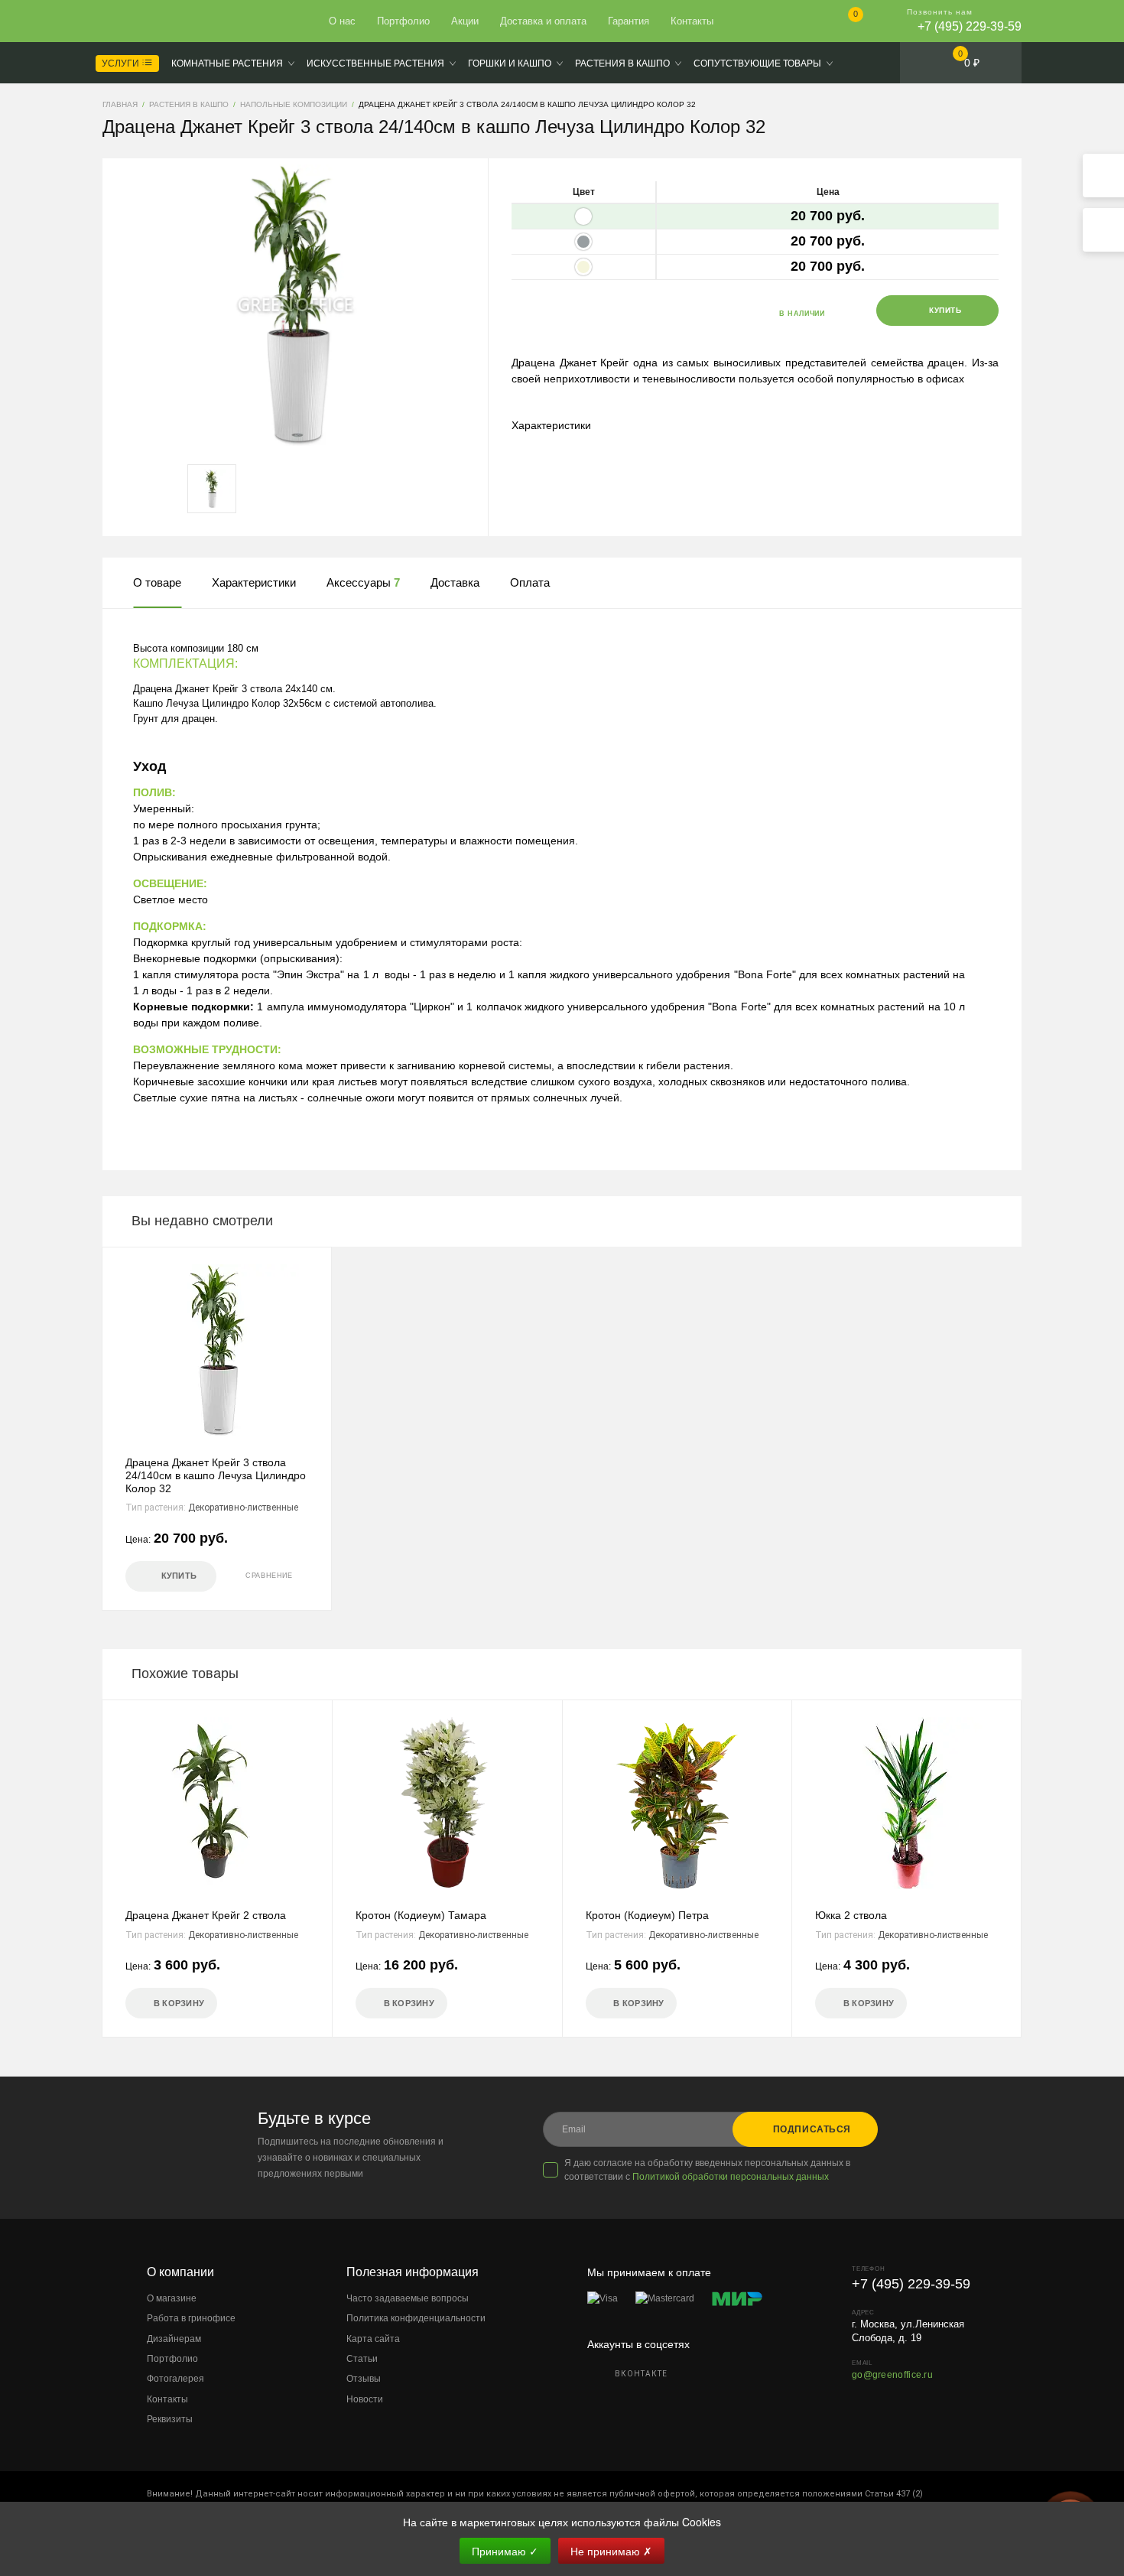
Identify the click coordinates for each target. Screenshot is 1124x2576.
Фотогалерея (175, 2379)
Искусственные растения (375, 63)
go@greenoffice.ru (892, 2375)
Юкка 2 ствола (851, 1915)
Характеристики (551, 425)
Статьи (362, 2359)
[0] (843, 23)
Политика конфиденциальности (416, 2318)
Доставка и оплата (543, 21)
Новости (365, 2399)
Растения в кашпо (622, 63)
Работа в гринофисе (191, 2318)
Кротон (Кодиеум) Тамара (421, 1915)
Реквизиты (170, 2419)
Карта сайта (373, 2339)
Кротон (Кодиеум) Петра (647, 1915)
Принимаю (505, 2551)
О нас (342, 21)
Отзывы (364, 2379)
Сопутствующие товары (757, 63)
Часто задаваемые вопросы (408, 2298)
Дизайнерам (174, 2339)
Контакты (692, 21)
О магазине (172, 2298)
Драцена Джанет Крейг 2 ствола (206, 1915)
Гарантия (629, 21)
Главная (158, 21)
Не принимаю (611, 2551)
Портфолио (403, 21)
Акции (465, 21)
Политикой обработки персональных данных (731, 2177)
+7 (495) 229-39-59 (970, 26)
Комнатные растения (227, 63)
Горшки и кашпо (510, 63)
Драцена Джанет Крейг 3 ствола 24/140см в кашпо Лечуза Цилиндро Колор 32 (216, 1475)
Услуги (122, 63)
